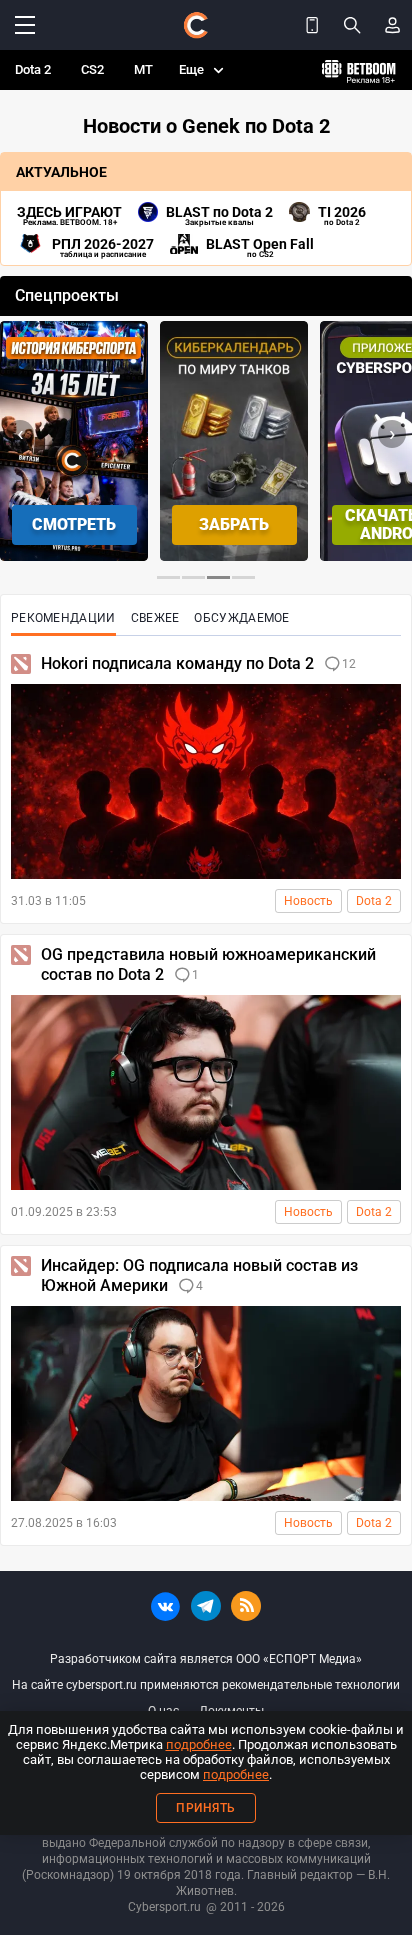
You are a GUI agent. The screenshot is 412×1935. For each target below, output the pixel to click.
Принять (206, 1808)
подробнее (199, 1744)
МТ (143, 69)
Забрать (74, 524)
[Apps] (312, 25)
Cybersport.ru (164, 1907)
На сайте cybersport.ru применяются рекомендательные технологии (206, 1685)
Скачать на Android (234, 524)
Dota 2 (33, 69)
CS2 (92, 69)
